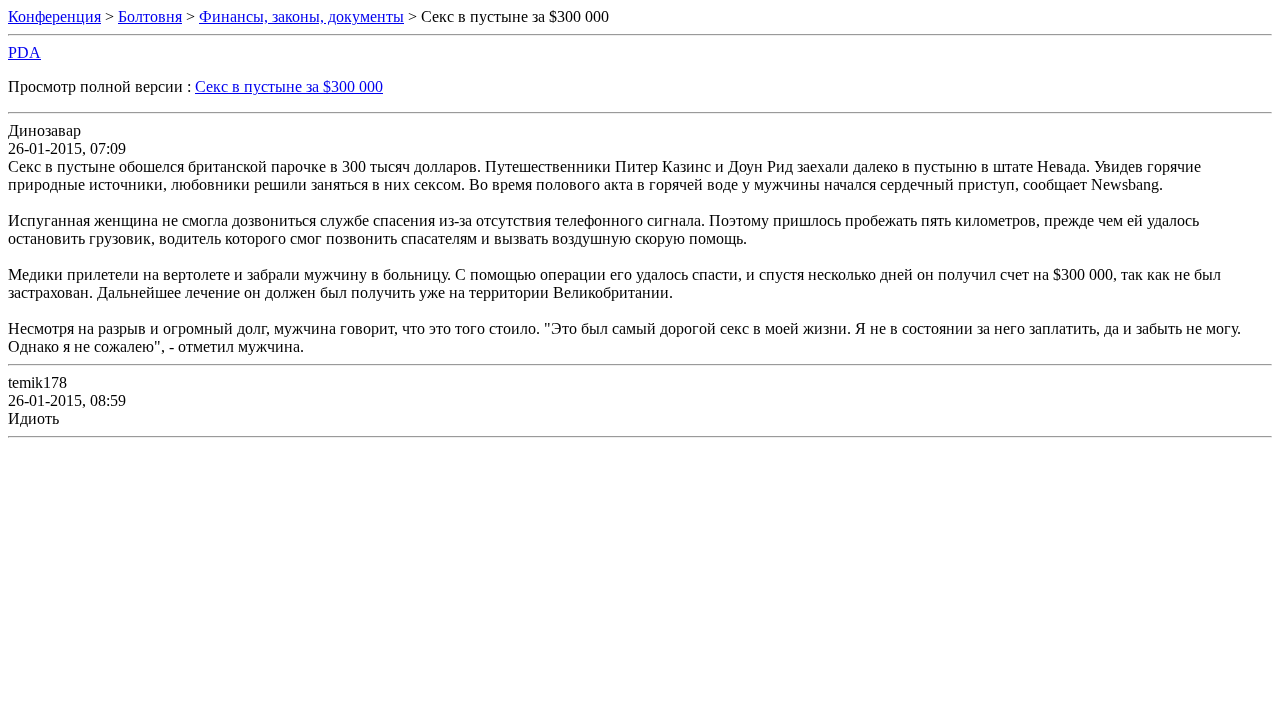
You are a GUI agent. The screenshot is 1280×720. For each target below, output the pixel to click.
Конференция (54, 16)
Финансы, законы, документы (301, 16)
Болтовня (150, 16)
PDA (24, 52)
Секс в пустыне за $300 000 (289, 86)
